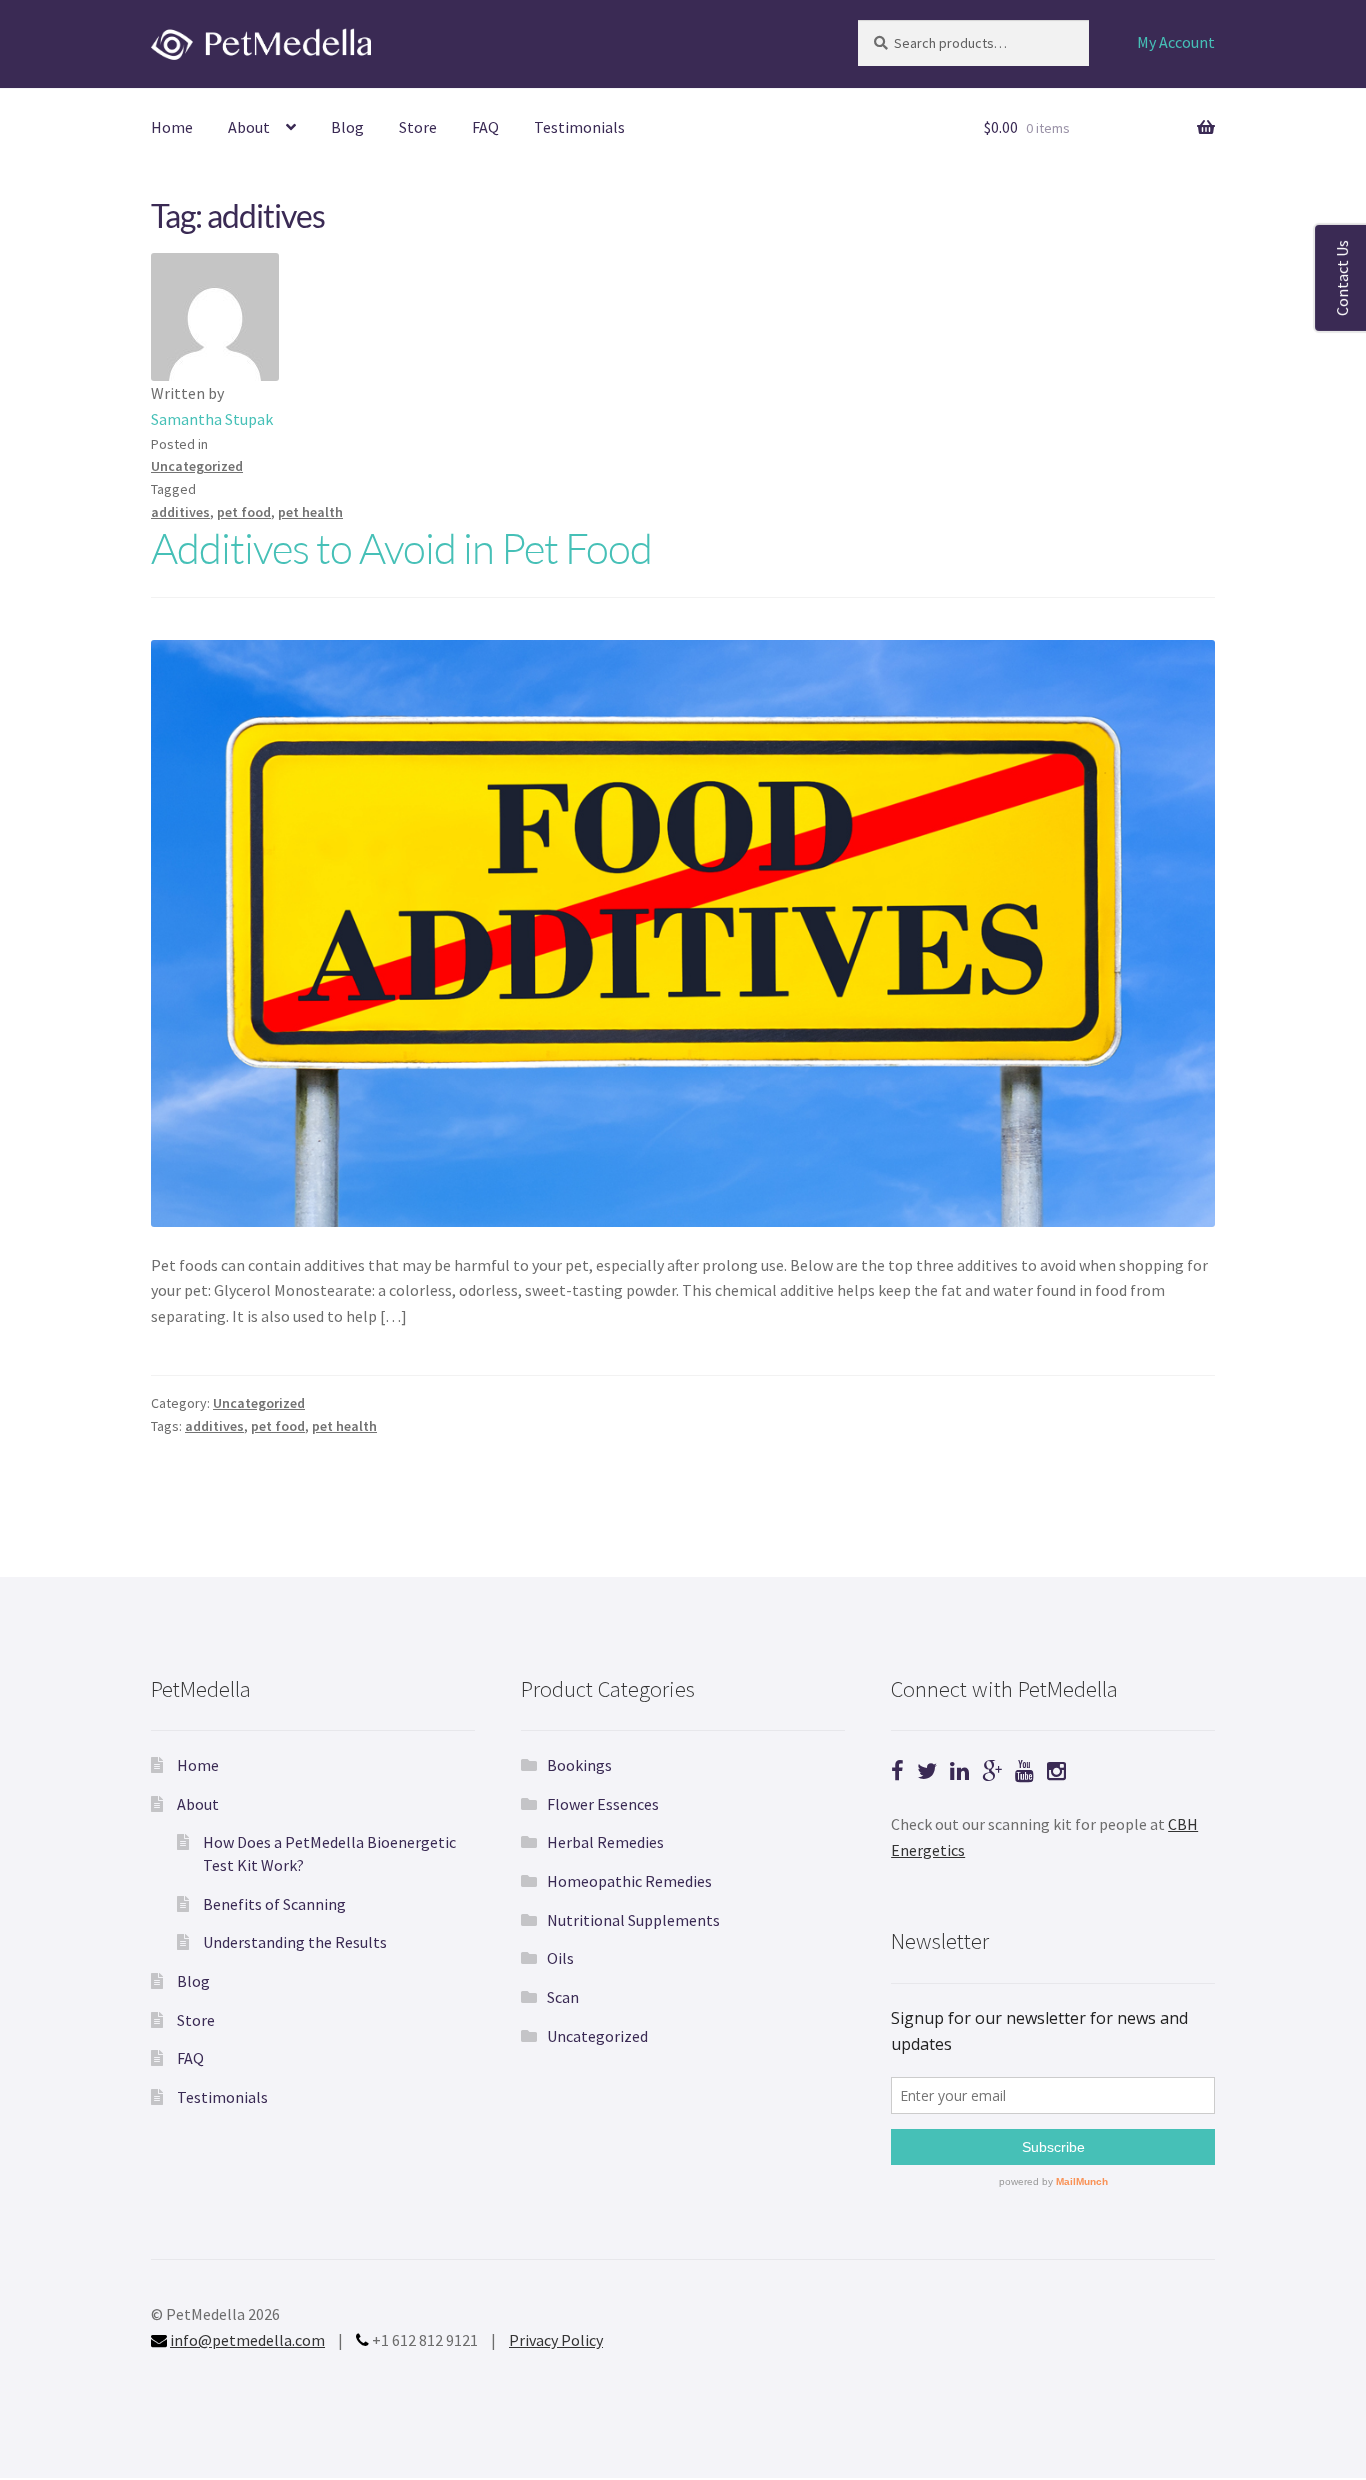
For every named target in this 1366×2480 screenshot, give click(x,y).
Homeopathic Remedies (629, 1881)
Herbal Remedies (605, 1842)
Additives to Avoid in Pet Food (401, 547)
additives (180, 512)
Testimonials (579, 127)
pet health (310, 512)
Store (418, 127)
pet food (244, 512)
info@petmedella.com (247, 2340)
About (249, 127)
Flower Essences (603, 1804)
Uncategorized (197, 466)
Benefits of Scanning (274, 1904)
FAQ (485, 127)
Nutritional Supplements (633, 1920)
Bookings (579, 1765)
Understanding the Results (295, 1942)
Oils (560, 1958)
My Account (1176, 42)
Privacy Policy (556, 2340)
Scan (563, 1997)
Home (172, 127)
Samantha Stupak (212, 419)
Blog (347, 127)
